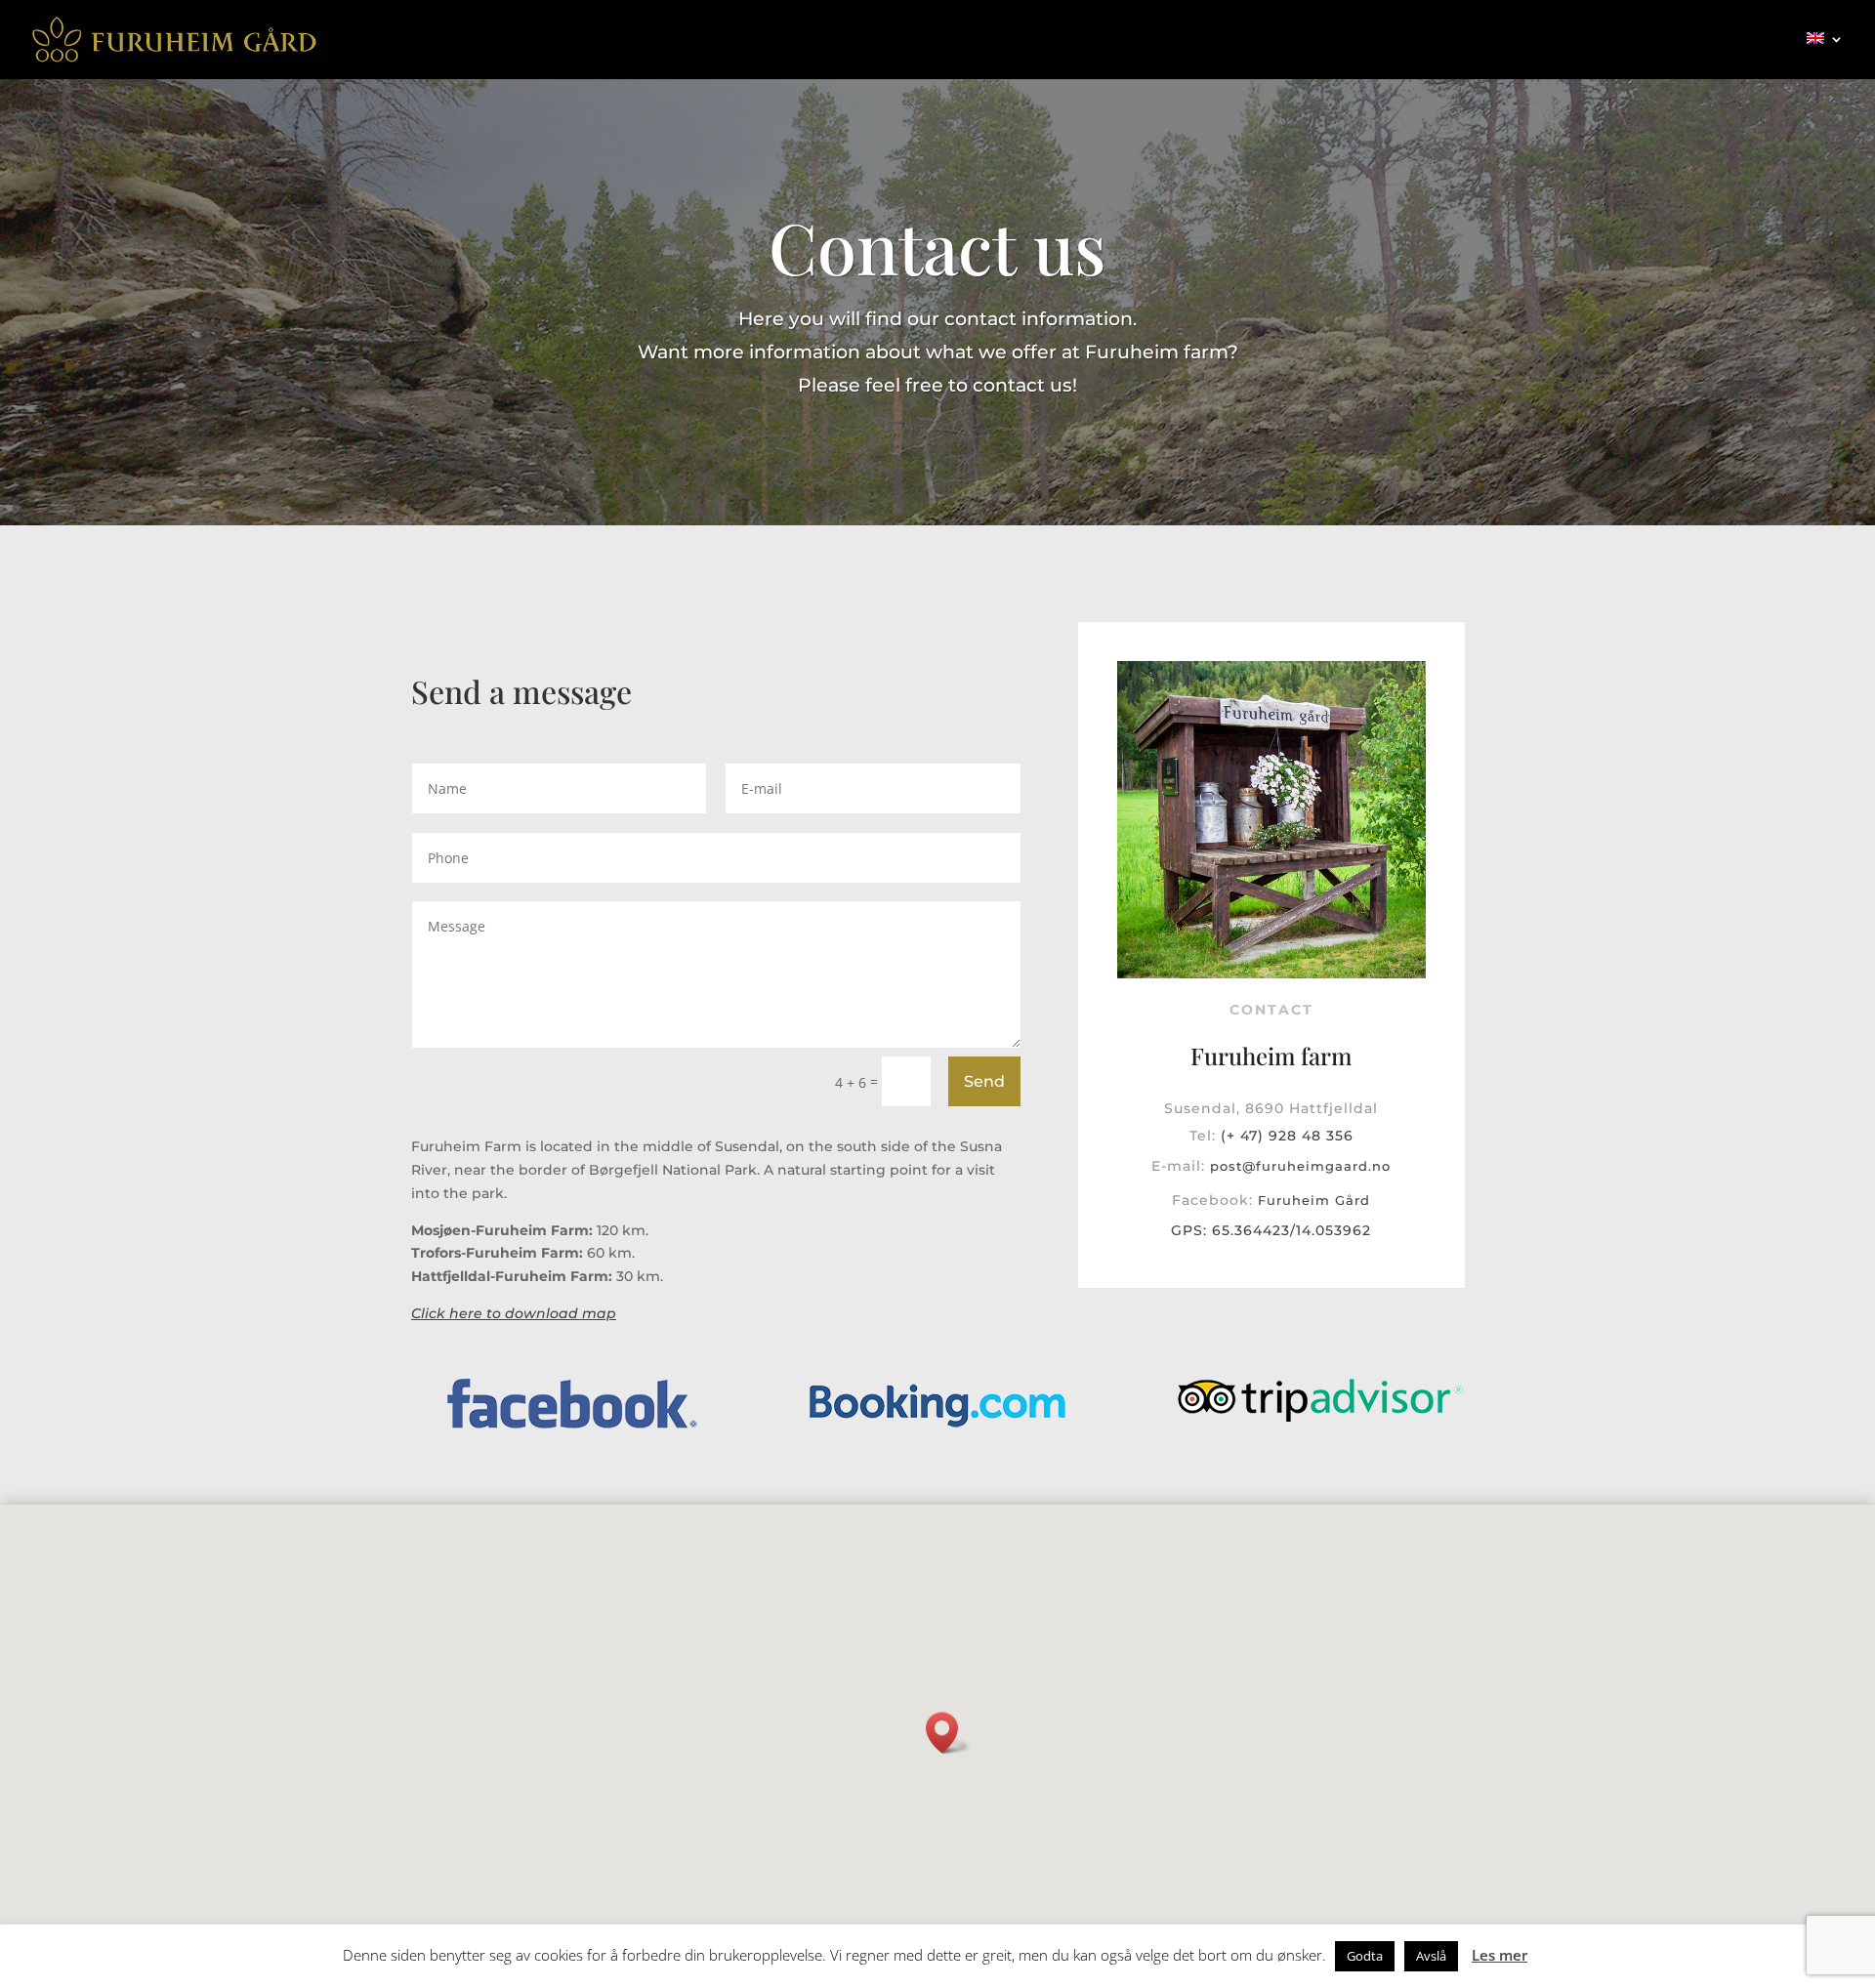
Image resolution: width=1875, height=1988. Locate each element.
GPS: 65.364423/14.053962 (1271, 1230)
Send (984, 1081)
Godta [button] (1365, 1956)
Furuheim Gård (1314, 1200)
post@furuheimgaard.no (1300, 1166)
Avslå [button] (1431, 1956)
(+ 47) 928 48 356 (1287, 1136)
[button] (948, 1733)
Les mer (1500, 1955)
